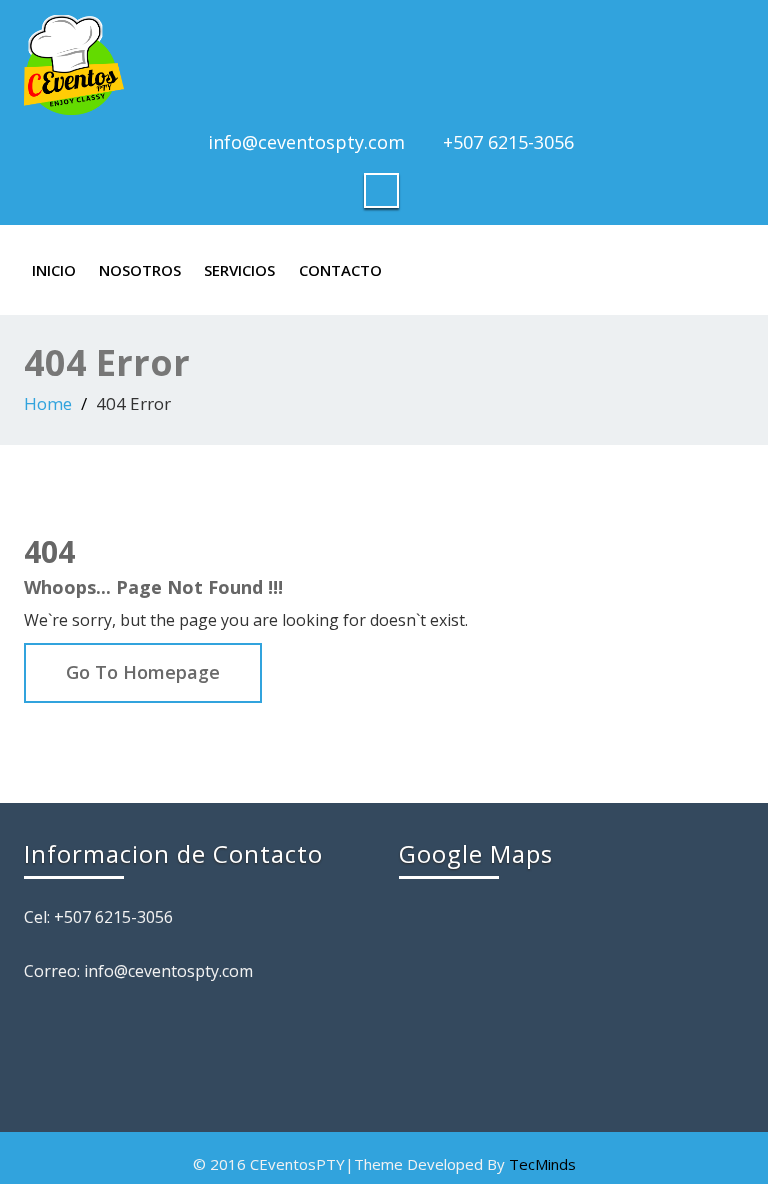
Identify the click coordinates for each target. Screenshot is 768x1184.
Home (48, 403)
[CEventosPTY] (384, 65)
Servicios (239, 270)
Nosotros (140, 270)
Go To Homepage (143, 672)
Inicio (54, 270)
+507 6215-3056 (508, 142)
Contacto (340, 270)
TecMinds (542, 1164)
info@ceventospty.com (306, 142)
